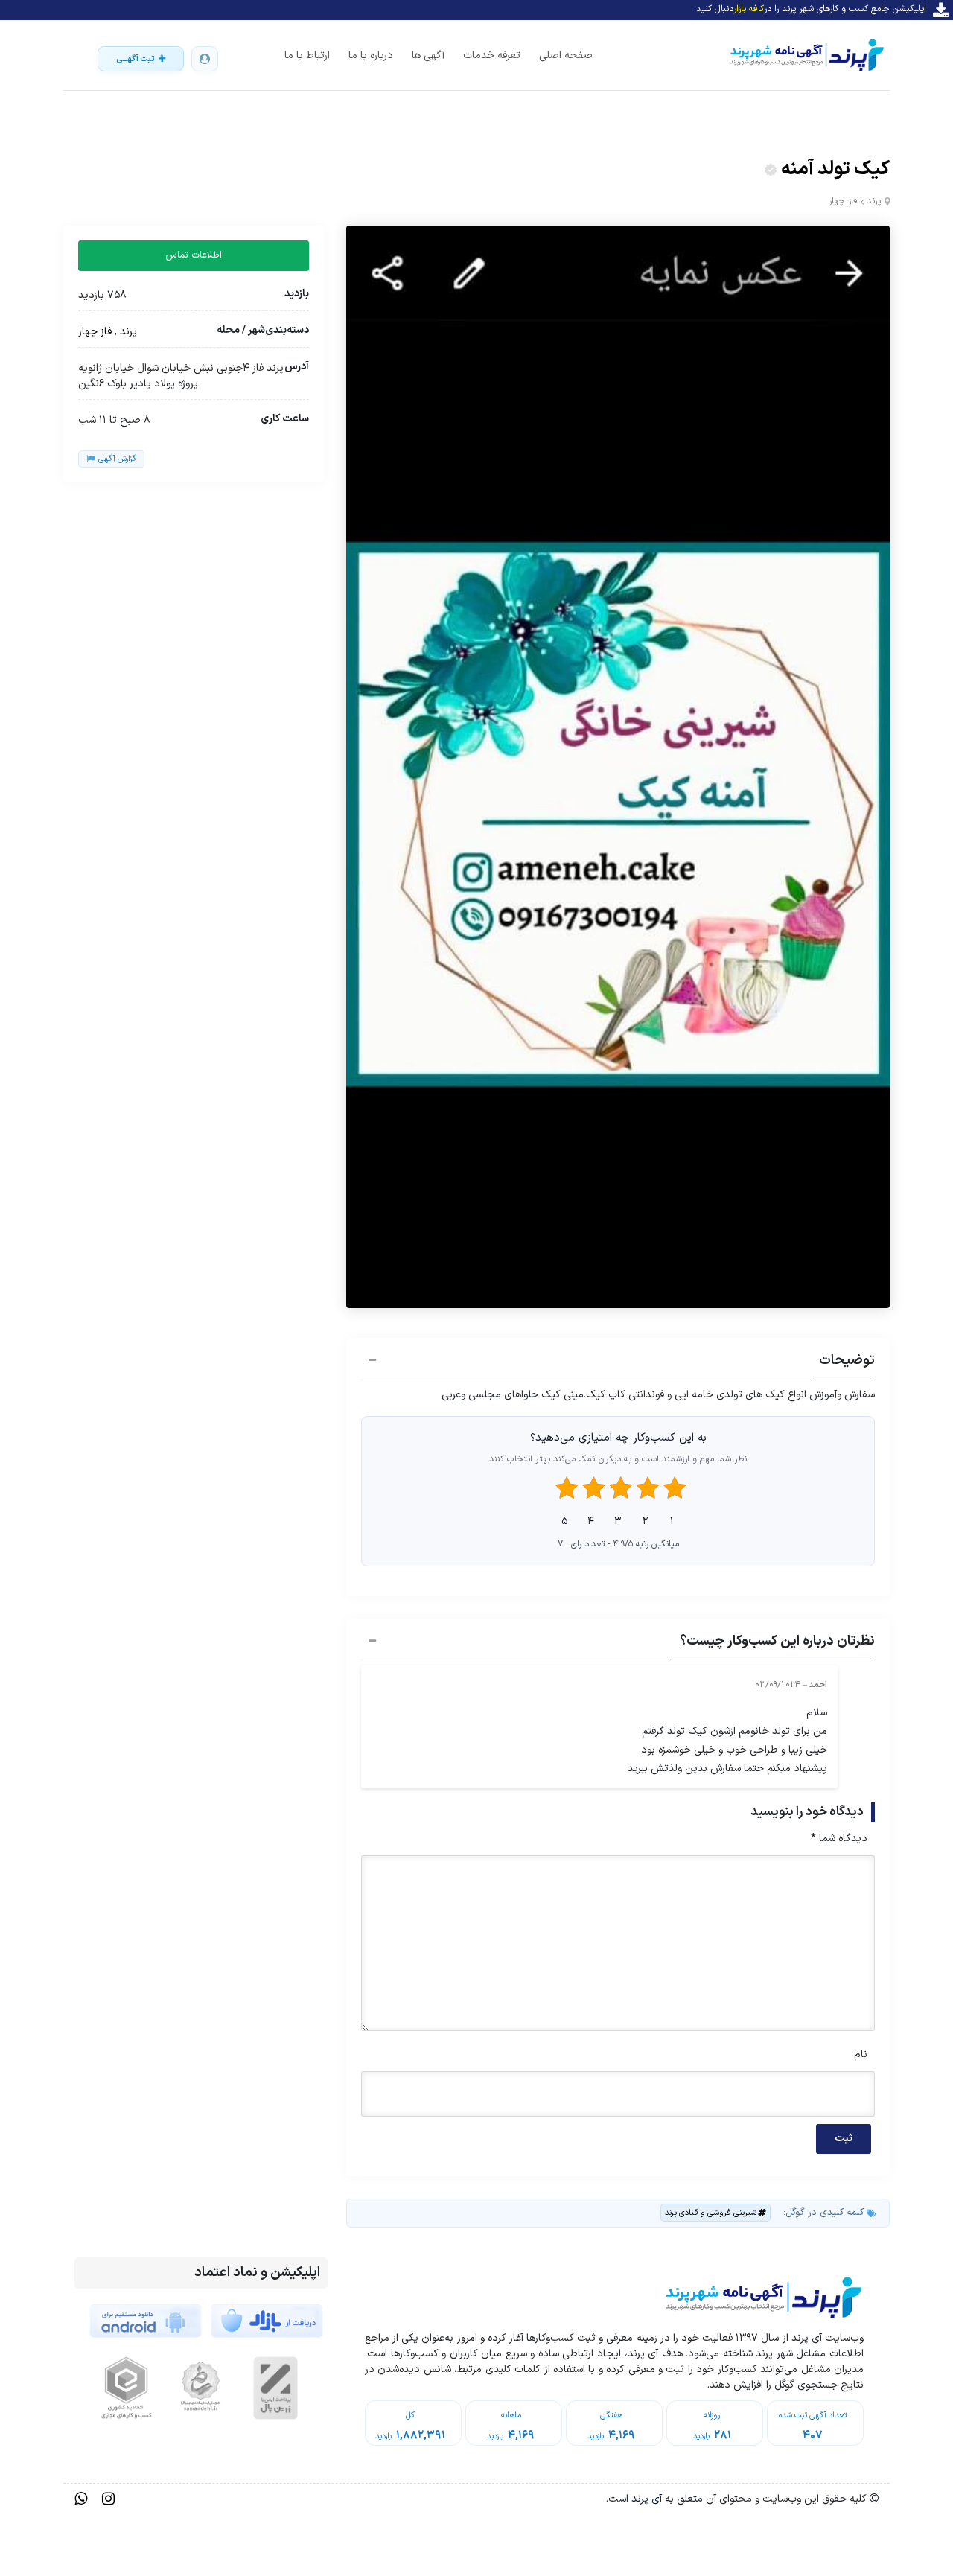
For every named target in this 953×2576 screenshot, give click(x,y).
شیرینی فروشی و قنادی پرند (711, 2213)
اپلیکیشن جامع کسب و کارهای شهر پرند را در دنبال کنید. (810, 9)
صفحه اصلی (566, 55)
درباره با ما (371, 55)
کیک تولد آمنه (835, 169)
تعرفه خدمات (492, 55)
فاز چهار (843, 201)
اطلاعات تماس (194, 255)
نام (861, 2054)
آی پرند (645, 2499)
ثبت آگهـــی (136, 59)
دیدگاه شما (839, 1839)
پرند (874, 201)
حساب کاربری (205, 59)
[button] (618, 1362)
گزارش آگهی (117, 459)
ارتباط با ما (307, 55)
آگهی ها (428, 55)
